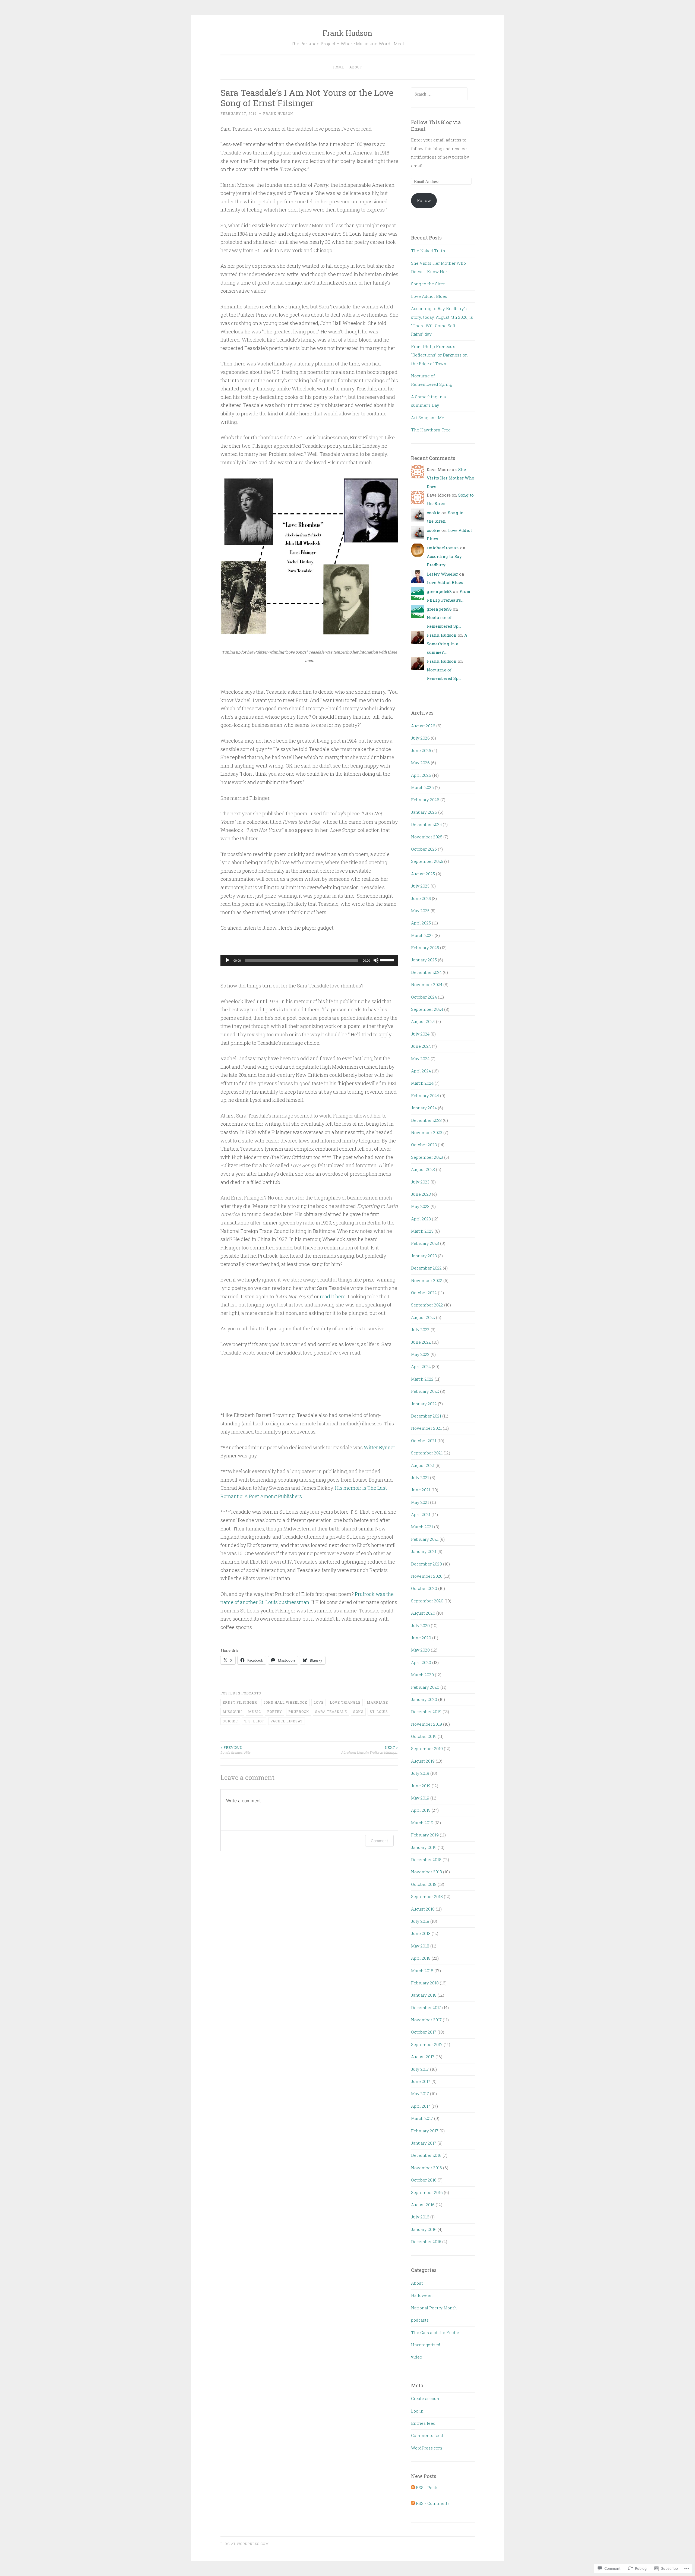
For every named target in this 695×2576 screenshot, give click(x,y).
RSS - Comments (433, 2503)
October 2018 (424, 1884)
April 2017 (421, 2106)
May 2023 (420, 1206)
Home (339, 67)
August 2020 (423, 1613)
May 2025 (420, 911)
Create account (426, 2398)
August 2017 (423, 2057)
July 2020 (420, 1625)
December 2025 (426, 824)
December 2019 (426, 1712)
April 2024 (421, 1071)
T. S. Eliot (254, 1721)
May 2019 (420, 1798)
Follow (424, 200)
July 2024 (420, 1034)
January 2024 (424, 1108)
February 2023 (425, 1243)
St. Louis (379, 1712)
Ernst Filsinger (240, 1702)
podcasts (251, 1693)
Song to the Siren (428, 284)
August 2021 (423, 1465)
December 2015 (426, 2242)
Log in (417, 2411)
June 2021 (421, 1490)
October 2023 (424, 1145)
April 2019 (421, 1810)
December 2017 (426, 2007)
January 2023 (424, 1256)
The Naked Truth (428, 251)
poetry (275, 1712)
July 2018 (420, 1921)
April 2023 (421, 1219)
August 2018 (423, 1909)
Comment (379, 1841)
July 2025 (420, 886)
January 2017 (424, 2143)
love (319, 1702)
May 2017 (420, 2094)
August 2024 (423, 1021)
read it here (333, 1296)
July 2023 (420, 1182)
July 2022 (420, 1330)
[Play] (228, 960)
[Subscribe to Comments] (413, 2503)
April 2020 (421, 1662)
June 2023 (421, 1194)
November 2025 (427, 837)
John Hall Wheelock (285, 1702)
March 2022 (422, 1379)
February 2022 (425, 1391)
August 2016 (423, 2205)
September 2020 (427, 1601)
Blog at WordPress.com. (245, 2544)
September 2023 (427, 1157)
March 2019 (422, 1823)
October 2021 (424, 1441)
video (417, 2357)
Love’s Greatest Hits (235, 1750)
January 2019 (424, 1847)
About (356, 67)
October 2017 (424, 2032)
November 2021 (426, 1428)
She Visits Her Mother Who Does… (451, 478)
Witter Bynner (379, 1447)
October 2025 (424, 849)
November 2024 (427, 984)
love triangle (345, 1702)
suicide (230, 1721)
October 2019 (424, 1736)
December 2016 (426, 2155)
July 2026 (420, 738)
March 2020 (422, 1675)
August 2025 (423, 874)
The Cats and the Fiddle (435, 2332)
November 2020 (427, 1576)
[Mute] (376, 960)
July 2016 (420, 2217)
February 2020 (425, 1687)
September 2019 (427, 1748)
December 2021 (426, 1416)
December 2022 (426, 1268)
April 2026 (421, 775)
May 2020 (420, 1650)
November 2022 (427, 1280)
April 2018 (421, 1958)
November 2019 (427, 1724)
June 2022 (421, 1342)
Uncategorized (426, 2345)
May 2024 (420, 1059)
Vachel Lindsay (287, 1721)
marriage (377, 1702)
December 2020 (427, 1564)
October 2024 (424, 997)
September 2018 (427, 1896)
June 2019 (421, 1786)
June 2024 (421, 1046)
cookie (434, 513)
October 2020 (424, 1588)
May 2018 (420, 1946)
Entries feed (423, 2423)
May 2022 (420, 1354)
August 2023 (423, 1169)
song (358, 1712)
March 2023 (422, 1231)
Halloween (422, 2295)
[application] (309, 960)
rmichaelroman (443, 548)
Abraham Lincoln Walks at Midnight (370, 1750)
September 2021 (427, 1453)
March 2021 (422, 1527)
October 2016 (424, 2180)
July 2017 (420, 2069)
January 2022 (424, 1404)
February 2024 (425, 1096)
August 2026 (423, 726)
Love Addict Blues (429, 296)
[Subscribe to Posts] (413, 2487)
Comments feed (427, 2435)
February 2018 (425, 1983)
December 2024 (426, 972)
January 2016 (424, 2229)
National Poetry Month (434, 2308)
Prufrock (299, 1712)
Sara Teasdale (331, 1712)
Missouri (232, 1712)
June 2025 (421, 898)
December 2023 (426, 1120)
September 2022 (427, 1305)
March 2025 (422, 935)
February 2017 (425, 2131)
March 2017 (422, 2118)
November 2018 (427, 1872)
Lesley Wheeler (442, 574)
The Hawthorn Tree (431, 430)
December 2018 (426, 1860)
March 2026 (422, 787)
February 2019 (425, 1835)
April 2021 (421, 1514)
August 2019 (423, 1761)
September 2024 (427, 1009)
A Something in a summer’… (447, 644)
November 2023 (427, 1132)
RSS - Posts (427, 2487)
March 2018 (422, 1971)
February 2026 (425, 800)
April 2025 (421, 923)
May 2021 (420, 1502)
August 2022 (423, 1317)
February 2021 (425, 1539)
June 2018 (421, 1933)
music (255, 1712)
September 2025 (427, 861)
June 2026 (421, 750)
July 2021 (420, 1478)
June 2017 (421, 2081)
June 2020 (421, 1638)
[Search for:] (439, 94)
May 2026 (420, 763)
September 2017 (427, 2044)
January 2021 (424, 1551)
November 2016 (427, 2168)
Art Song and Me (428, 418)
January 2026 (424, 812)
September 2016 (427, 2192)
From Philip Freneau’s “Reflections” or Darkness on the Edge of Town (439, 355)
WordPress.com (427, 2448)
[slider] (388, 960)
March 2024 (422, 1083)
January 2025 (424, 960)
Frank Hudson (347, 33)
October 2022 (424, 1293)
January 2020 (424, 1699)
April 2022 (421, 1366)
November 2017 (426, 2020)
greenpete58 (439, 591)
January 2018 (424, 1995)
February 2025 (425, 948)
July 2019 (420, 1773)
